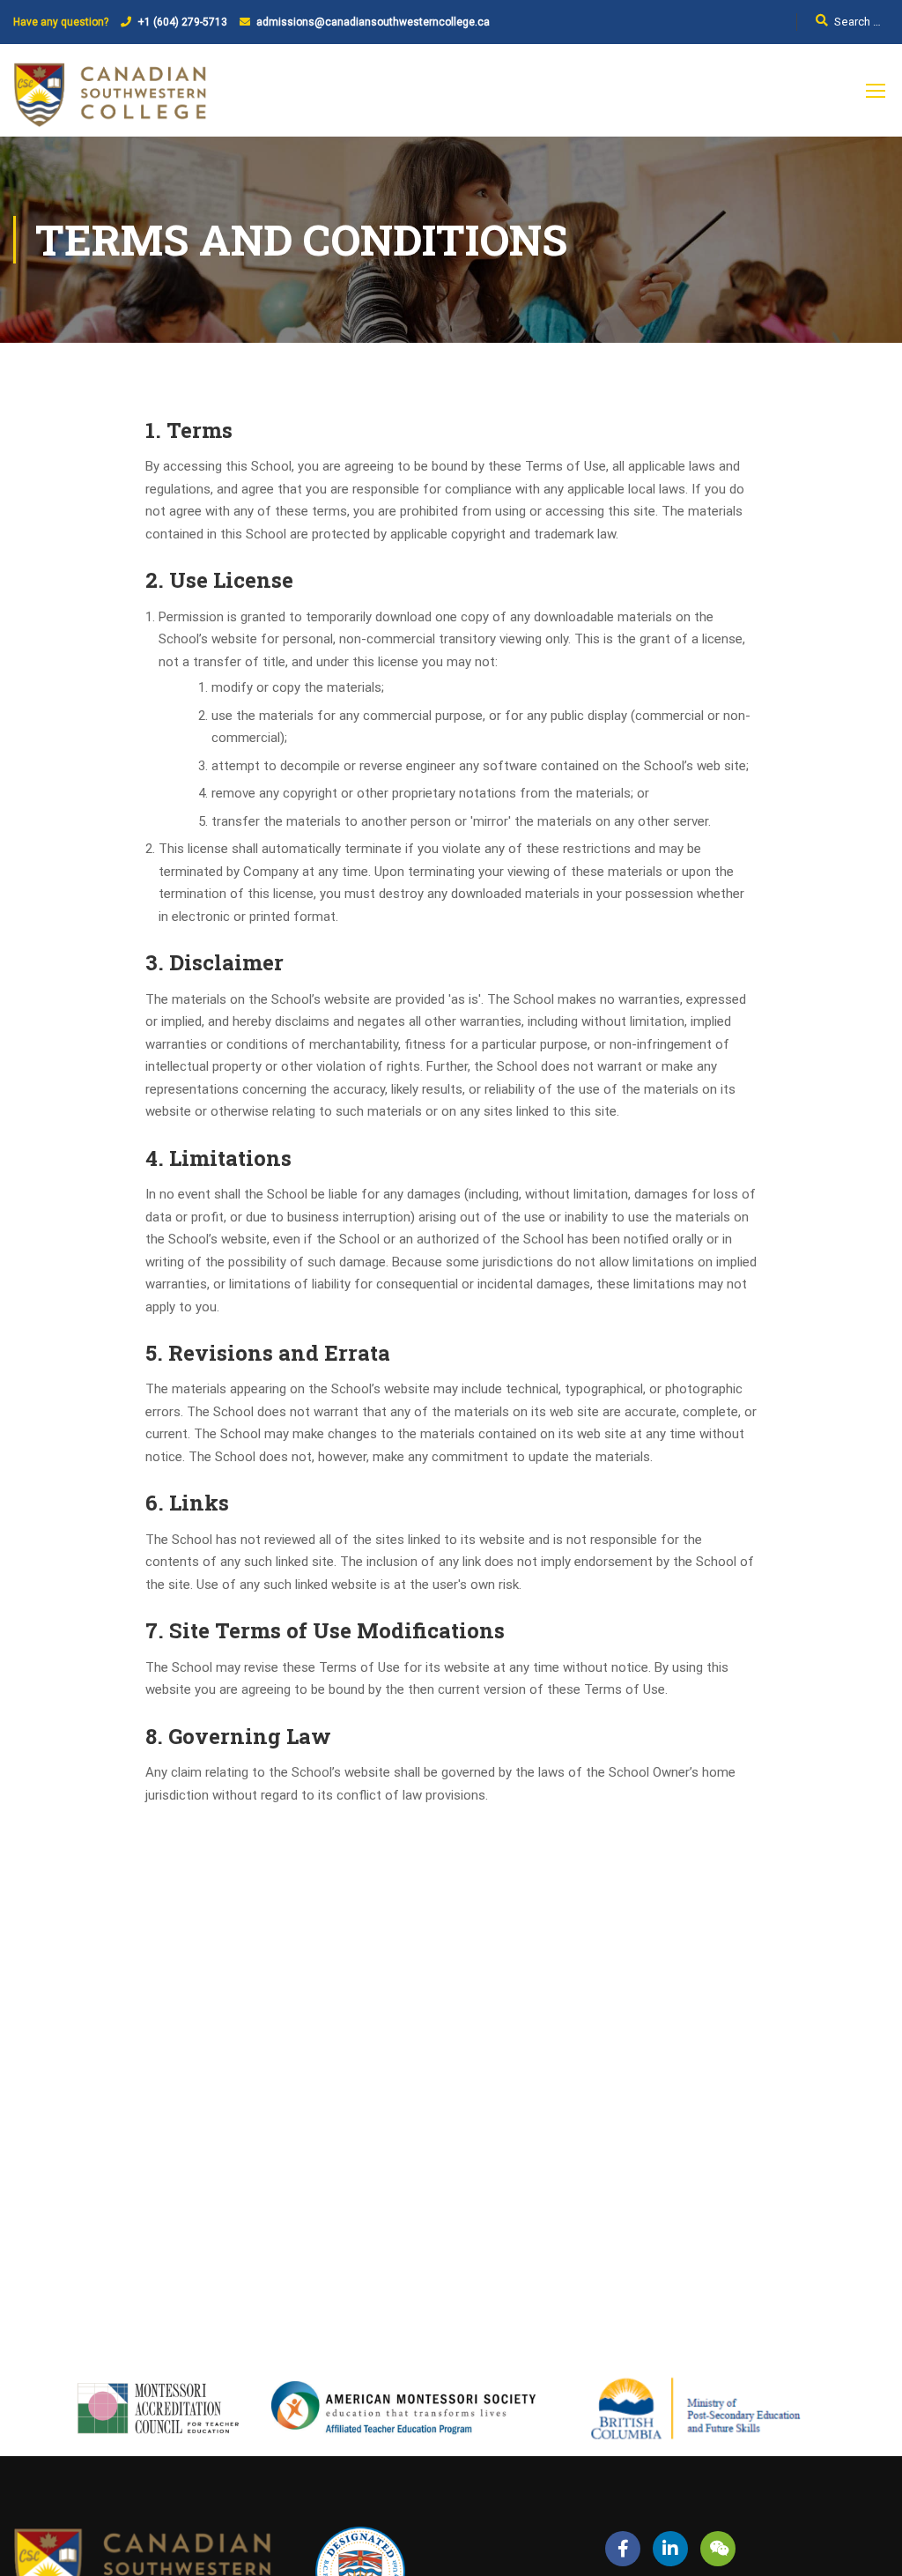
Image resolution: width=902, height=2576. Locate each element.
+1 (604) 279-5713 (182, 22)
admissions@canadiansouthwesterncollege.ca (373, 22)
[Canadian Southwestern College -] (110, 99)
